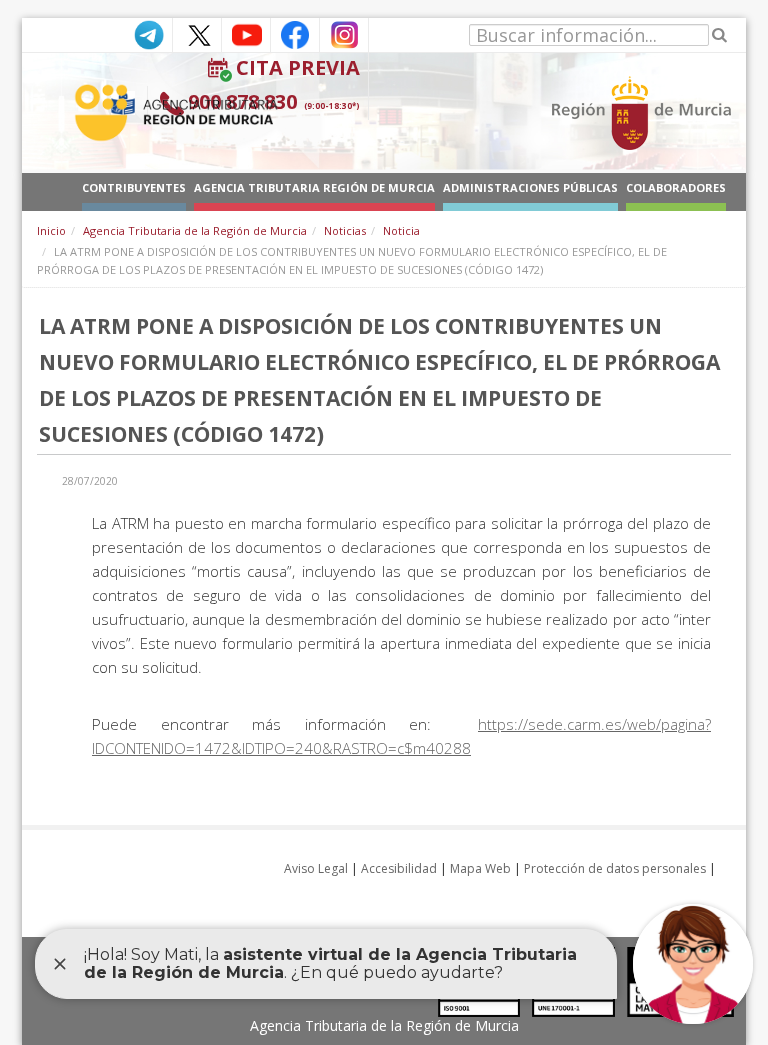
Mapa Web (480, 868)
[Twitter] (197, 33)
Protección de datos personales (615, 868)
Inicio (51, 230)
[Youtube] (246, 33)
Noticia (401, 230)
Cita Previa (298, 67)
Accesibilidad (399, 868)
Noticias (345, 230)
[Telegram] (148, 33)
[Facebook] (295, 33)
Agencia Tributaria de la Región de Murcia (195, 230)
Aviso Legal (316, 868)
